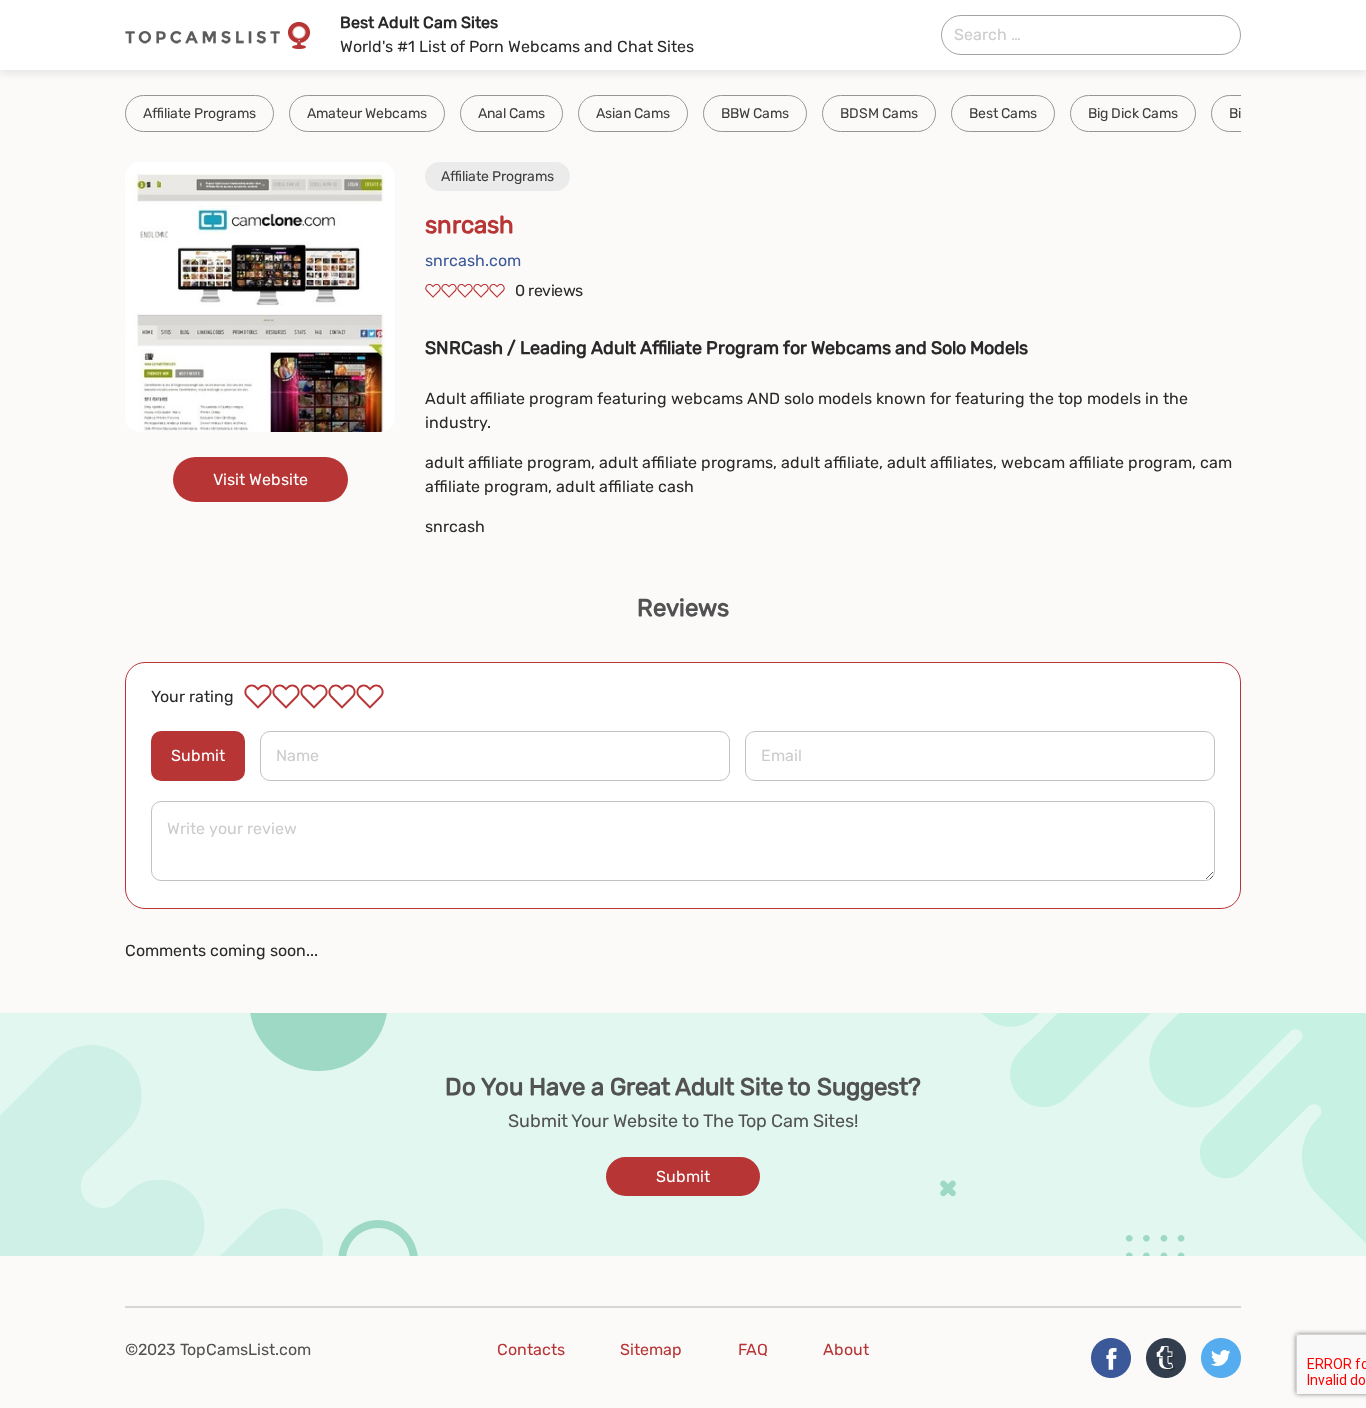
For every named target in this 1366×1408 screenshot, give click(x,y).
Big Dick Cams (1133, 113)
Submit (198, 755)
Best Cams (1003, 113)
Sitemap (651, 1349)
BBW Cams (755, 113)
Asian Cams (633, 113)
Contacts (531, 1349)
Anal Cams (511, 113)
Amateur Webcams (367, 113)
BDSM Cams (879, 113)
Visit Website (260, 479)
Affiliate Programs (199, 113)
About (846, 1349)
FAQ (753, 1349)
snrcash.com (473, 260)
